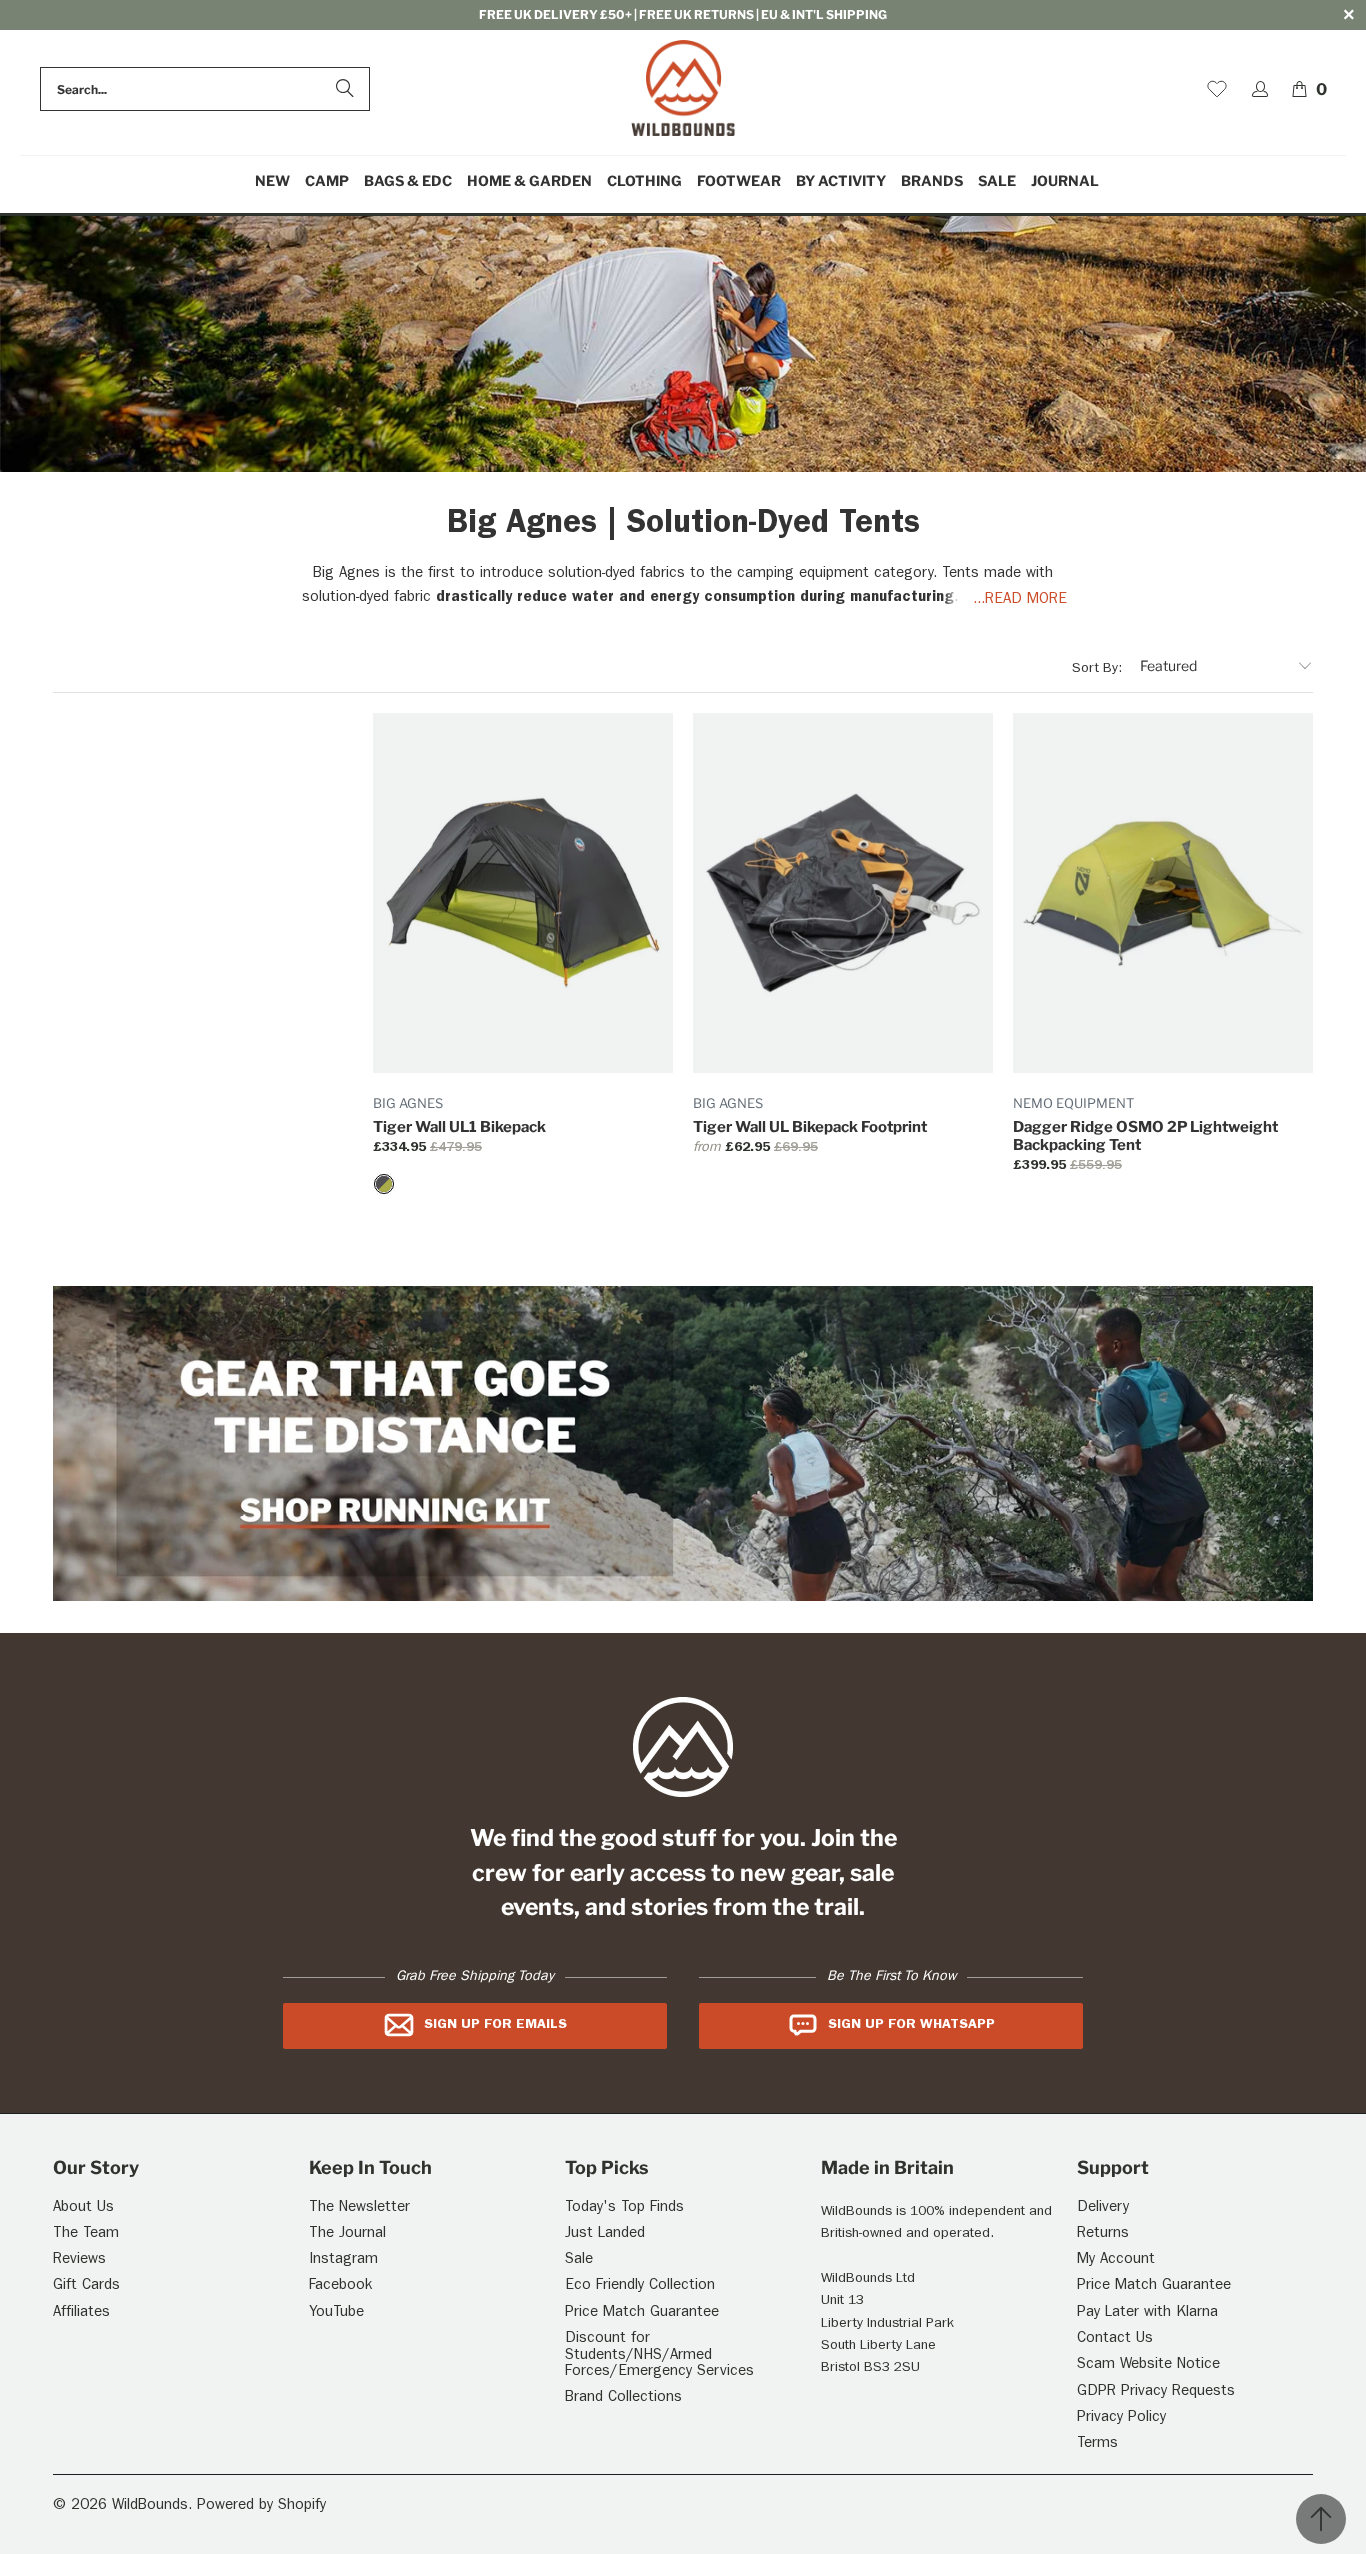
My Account (1116, 2260)
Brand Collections (623, 2398)
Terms (1097, 2444)
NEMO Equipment (1073, 1103)
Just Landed (605, 2234)
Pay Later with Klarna (1147, 2313)
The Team (86, 2234)
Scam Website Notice (1148, 2365)
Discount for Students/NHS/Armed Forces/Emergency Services (659, 2356)
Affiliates (81, 2313)
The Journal (347, 2234)
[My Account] (1260, 89)
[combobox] (205, 89)
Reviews (79, 2260)
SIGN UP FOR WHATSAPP (911, 2025)
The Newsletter (359, 2208)
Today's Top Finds (624, 2208)
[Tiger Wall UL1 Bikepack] (384, 1184)
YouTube (336, 2313)
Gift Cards (86, 2286)
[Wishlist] (1217, 89)
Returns (1103, 2234)
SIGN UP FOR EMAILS (495, 2025)
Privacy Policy (1121, 2418)
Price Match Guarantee (642, 2313)
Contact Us (1115, 2339)
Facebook (340, 2286)
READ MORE (1026, 600)
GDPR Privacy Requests (1156, 2392)
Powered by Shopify (261, 2506)
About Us (83, 2208)
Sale (579, 2260)
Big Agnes (408, 1103)
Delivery (1103, 2208)
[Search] (345, 89)
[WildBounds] (683, 89)
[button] (327, 181)
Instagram (343, 2260)
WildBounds (150, 2506)
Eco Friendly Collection (640, 2286)
